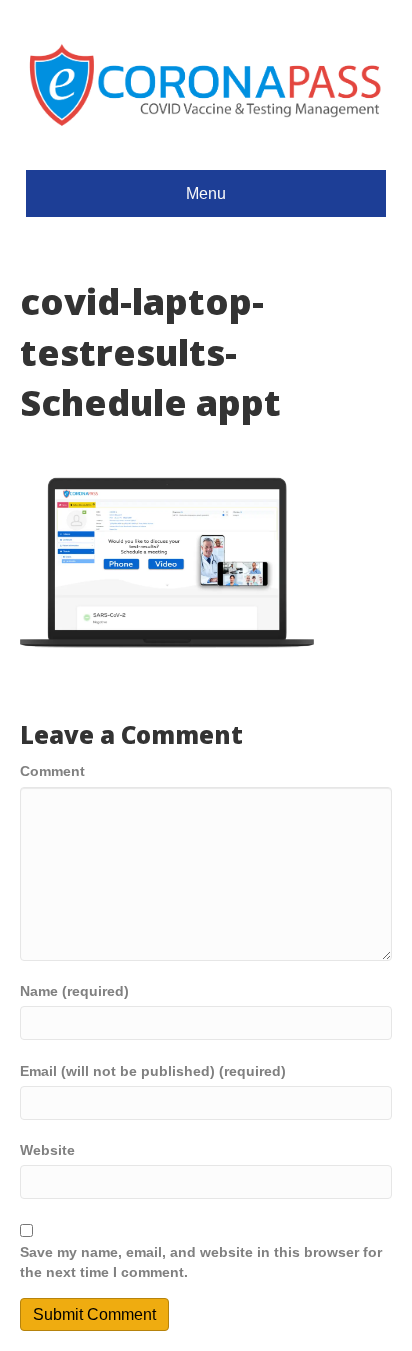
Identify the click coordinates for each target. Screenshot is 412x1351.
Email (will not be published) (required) (153, 1071)
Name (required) (74, 991)
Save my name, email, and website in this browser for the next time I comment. (201, 1262)
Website (47, 1150)
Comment (52, 771)
